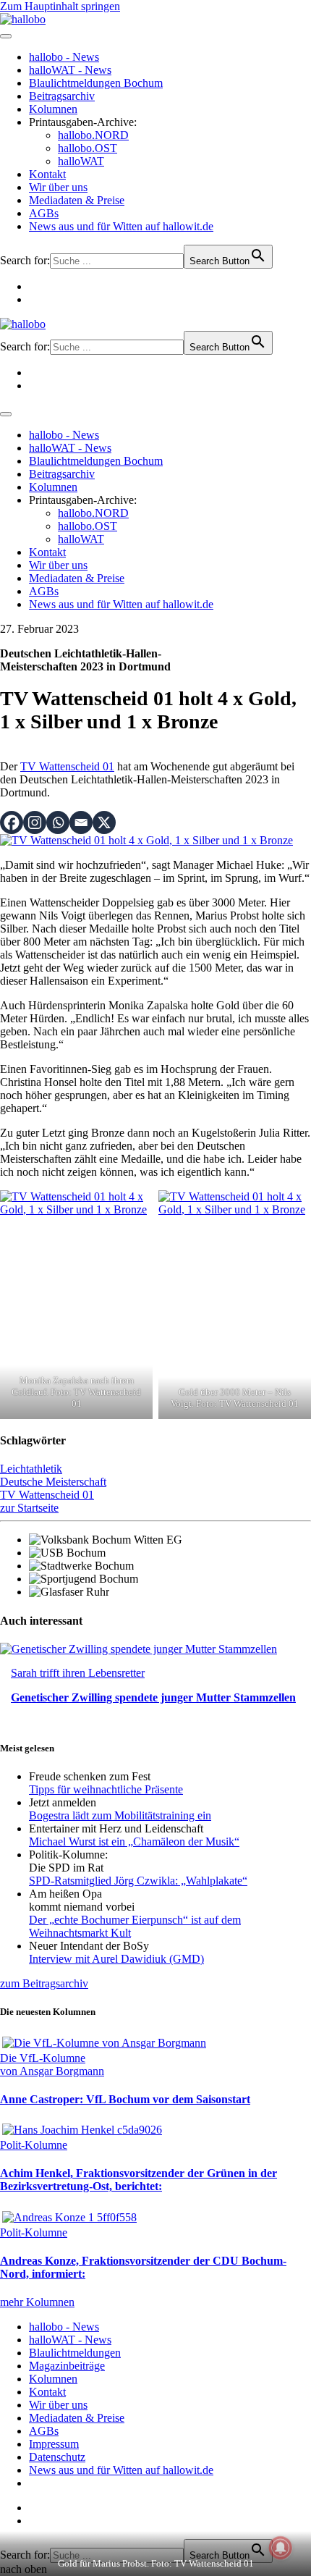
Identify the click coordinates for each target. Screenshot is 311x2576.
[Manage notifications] (281, 2548)
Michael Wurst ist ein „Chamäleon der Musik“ (134, 1841)
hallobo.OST (88, 148)
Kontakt (47, 174)
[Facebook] (12, 822)
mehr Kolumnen (37, 2302)
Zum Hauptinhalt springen (60, 6)
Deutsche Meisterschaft (53, 1482)
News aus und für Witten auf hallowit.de (121, 226)
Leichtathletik (31, 1469)
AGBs (44, 213)
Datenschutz (57, 2457)
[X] (104, 822)
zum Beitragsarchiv (44, 1983)
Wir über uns (58, 187)
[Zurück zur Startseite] (23, 19)
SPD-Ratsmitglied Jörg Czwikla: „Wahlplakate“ (138, 1881)
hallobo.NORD (93, 135)
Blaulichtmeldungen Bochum (96, 83)
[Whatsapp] (58, 822)
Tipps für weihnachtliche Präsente (106, 1789)
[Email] (81, 822)
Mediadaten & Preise (77, 200)
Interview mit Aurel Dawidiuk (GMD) (116, 1959)
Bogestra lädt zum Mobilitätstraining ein (120, 1815)
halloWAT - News (70, 70)
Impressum (54, 2444)
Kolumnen (53, 109)
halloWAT (81, 161)
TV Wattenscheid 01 (67, 766)
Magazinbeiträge (67, 2366)
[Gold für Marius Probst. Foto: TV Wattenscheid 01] (146, 840)
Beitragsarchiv (62, 96)
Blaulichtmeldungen (75, 2353)
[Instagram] (35, 822)
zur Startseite (29, 1508)
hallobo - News (64, 57)
